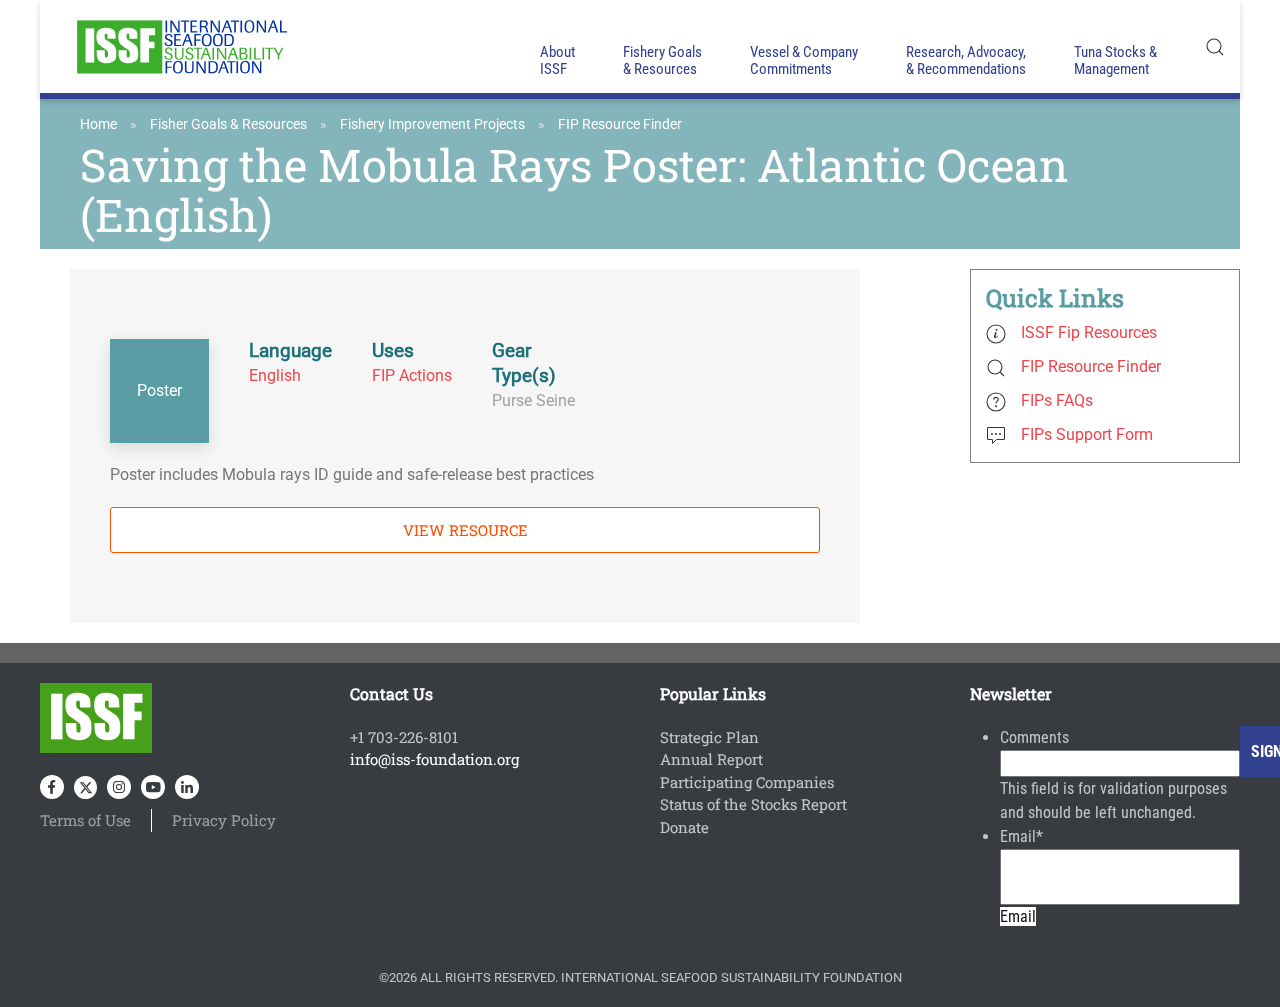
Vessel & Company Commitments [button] (804, 60)
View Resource (465, 530)
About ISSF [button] (557, 60)
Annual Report (711, 759)
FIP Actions (412, 375)
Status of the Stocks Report (753, 804)
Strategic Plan (709, 737)
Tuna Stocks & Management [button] (1115, 60)
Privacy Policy (224, 820)
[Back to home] (180, 46)
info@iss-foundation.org (434, 759)
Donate (684, 827)
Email (1021, 836)
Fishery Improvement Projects (432, 124)
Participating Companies (747, 782)
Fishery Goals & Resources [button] (662, 60)
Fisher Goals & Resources (228, 124)
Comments (1034, 737)
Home (98, 124)
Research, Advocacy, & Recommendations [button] (966, 60)
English (275, 375)
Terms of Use (85, 820)
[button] (1215, 46)
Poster (159, 390)
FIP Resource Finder (620, 124)
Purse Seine (533, 400)
